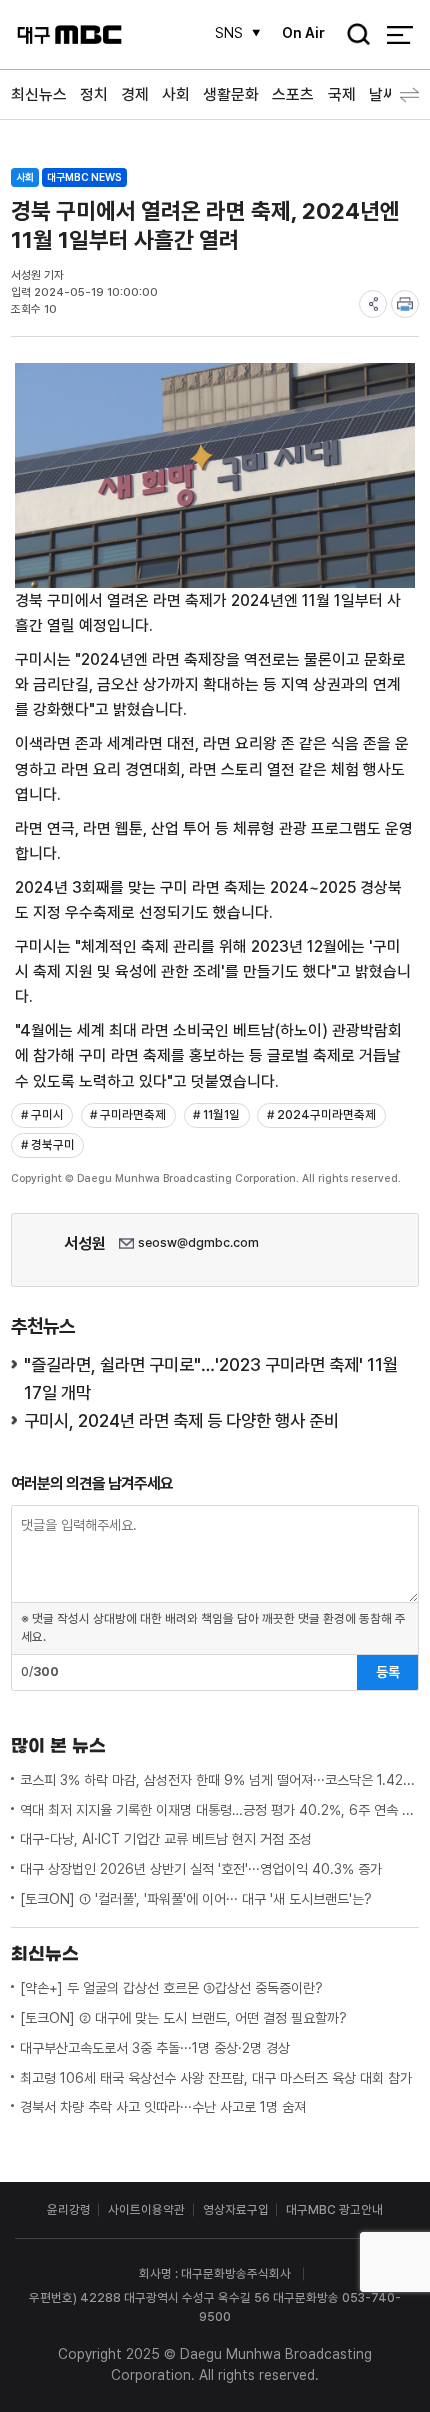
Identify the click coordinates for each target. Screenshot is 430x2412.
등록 (388, 1672)
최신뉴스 (39, 94)
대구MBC (69, 34)
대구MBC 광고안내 (334, 2209)
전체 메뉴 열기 (399, 34)
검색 (352, 36)
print (405, 304)
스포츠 (293, 94)
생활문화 (231, 94)
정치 (94, 94)
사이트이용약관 (146, 2209)
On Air (303, 33)
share (373, 304)
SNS (229, 33)
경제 (135, 94)
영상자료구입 (236, 2209)
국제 (342, 94)
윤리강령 (69, 2209)
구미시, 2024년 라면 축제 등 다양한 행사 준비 (181, 1420)
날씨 (383, 94)
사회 (176, 94)
